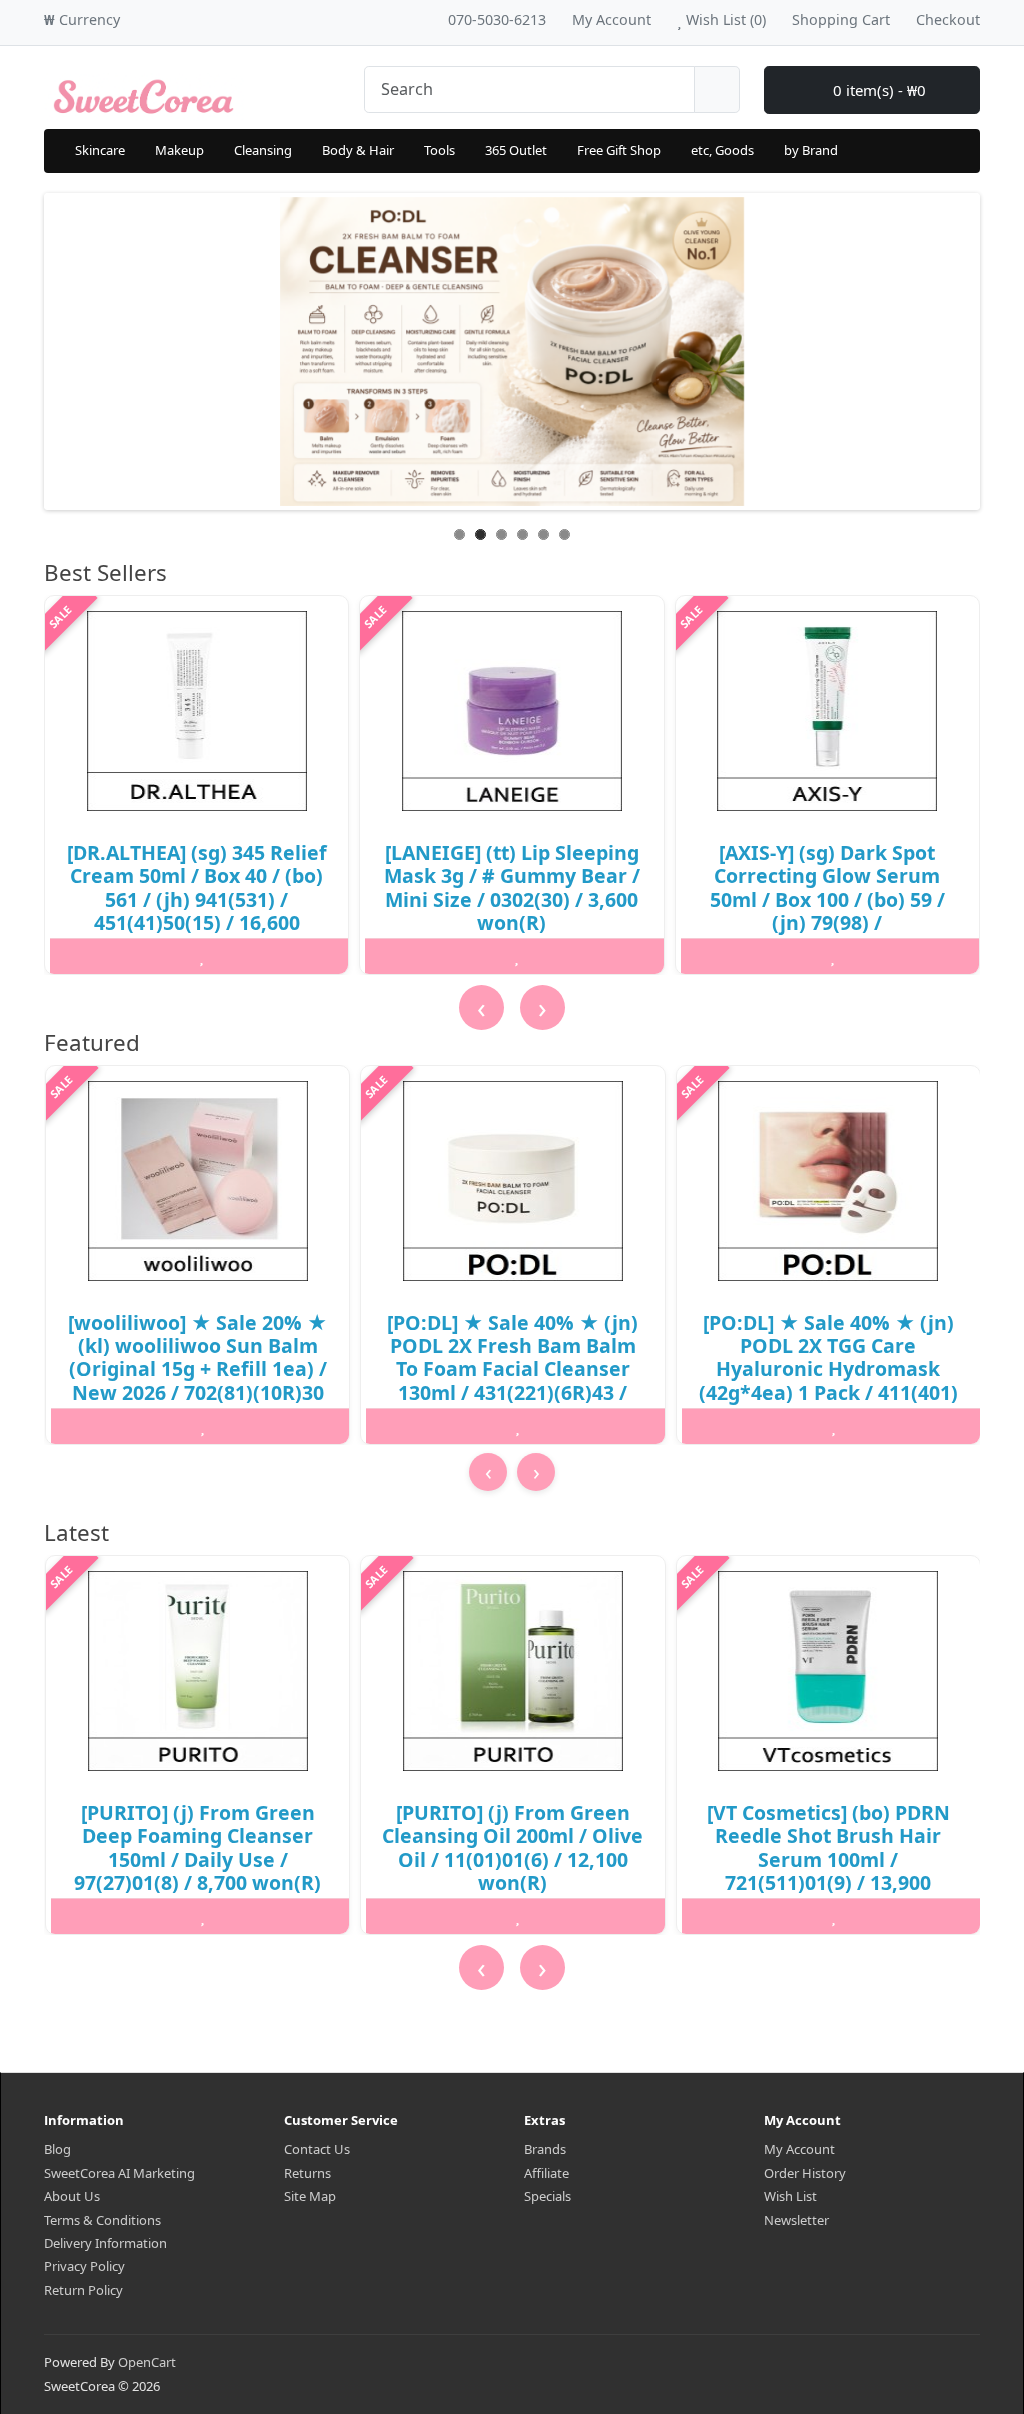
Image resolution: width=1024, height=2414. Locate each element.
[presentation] (481, 1007)
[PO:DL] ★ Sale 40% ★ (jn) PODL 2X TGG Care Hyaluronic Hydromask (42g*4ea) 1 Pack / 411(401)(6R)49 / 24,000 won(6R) (828, 1369)
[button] (508, 1508)
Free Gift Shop (619, 150)
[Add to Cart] (99, 956)
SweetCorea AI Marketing (119, 2173)
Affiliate (546, 2173)
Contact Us (317, 2149)
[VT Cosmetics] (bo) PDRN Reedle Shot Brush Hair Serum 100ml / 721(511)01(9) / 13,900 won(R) (828, 1859)
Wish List (790, 2196)
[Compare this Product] (305, 956)
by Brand (811, 150)
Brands (545, 2149)
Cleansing (263, 150)
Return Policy (83, 2290)
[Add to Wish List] (202, 956)
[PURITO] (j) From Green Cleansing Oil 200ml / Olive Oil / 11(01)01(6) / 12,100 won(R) (512, 1847)
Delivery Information (105, 2243)
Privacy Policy (84, 2266)
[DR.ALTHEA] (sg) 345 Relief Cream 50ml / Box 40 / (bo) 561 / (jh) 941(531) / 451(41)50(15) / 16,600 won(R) (197, 899)
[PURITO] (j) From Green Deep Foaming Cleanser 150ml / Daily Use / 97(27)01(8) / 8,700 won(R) (197, 1847)
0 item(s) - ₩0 (877, 90)
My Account (799, 2149)
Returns (307, 2173)
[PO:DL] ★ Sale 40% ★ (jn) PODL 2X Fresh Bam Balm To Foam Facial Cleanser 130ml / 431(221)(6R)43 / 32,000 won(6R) (512, 1369)
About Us (72, 2196)
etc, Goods (722, 150)
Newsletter (796, 2220)
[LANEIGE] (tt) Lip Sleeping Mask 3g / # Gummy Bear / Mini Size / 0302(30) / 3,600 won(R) (512, 887)
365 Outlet (516, 150)
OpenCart (147, 2362)
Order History (805, 2173)
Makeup (179, 150)
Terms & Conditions (102, 2220)
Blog (57, 2149)
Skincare (100, 150)
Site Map (310, 2196)
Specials (547, 2196)
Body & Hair (358, 150)
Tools (439, 150)
